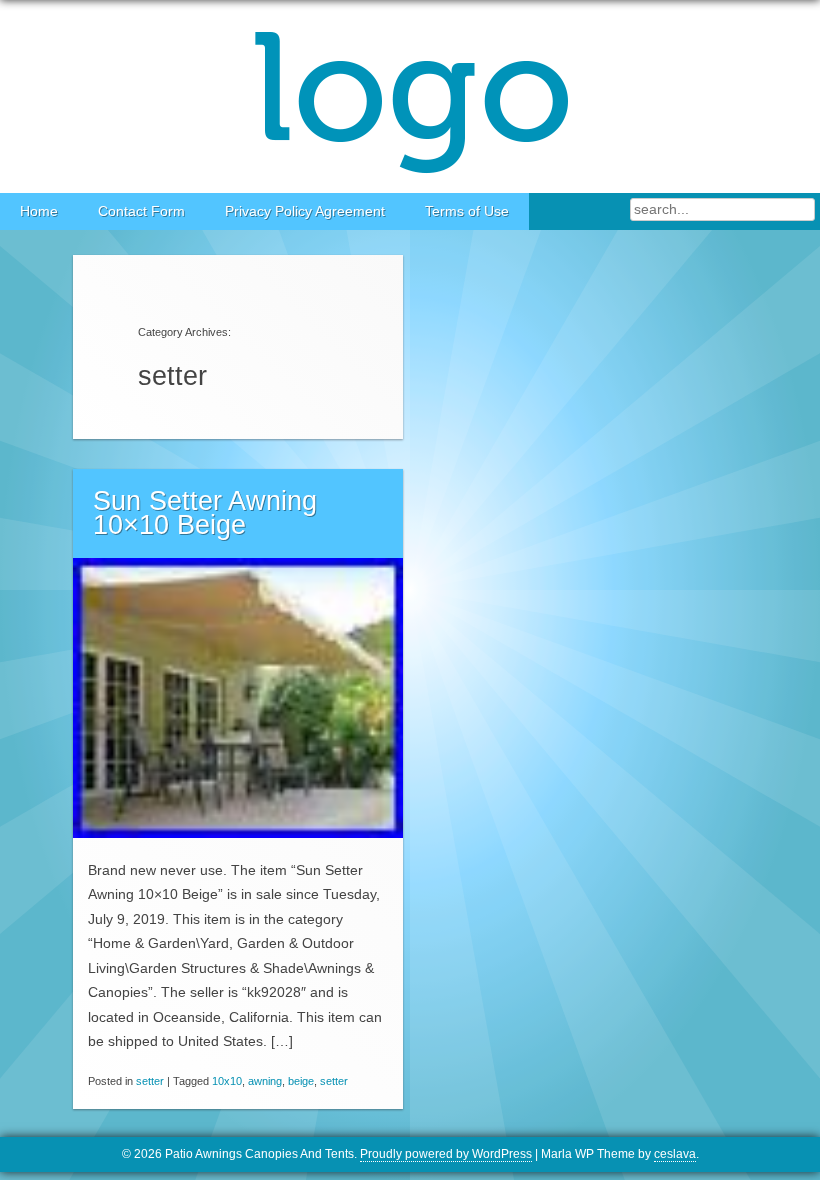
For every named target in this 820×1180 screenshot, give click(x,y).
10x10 (227, 1081)
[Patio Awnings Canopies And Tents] (410, 96)
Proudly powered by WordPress (446, 1154)
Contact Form (141, 211)
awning (265, 1081)
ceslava (675, 1154)
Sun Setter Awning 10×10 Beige (205, 513)
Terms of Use (467, 211)
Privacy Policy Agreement (305, 211)
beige (301, 1081)
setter (150, 1081)
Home (39, 211)
